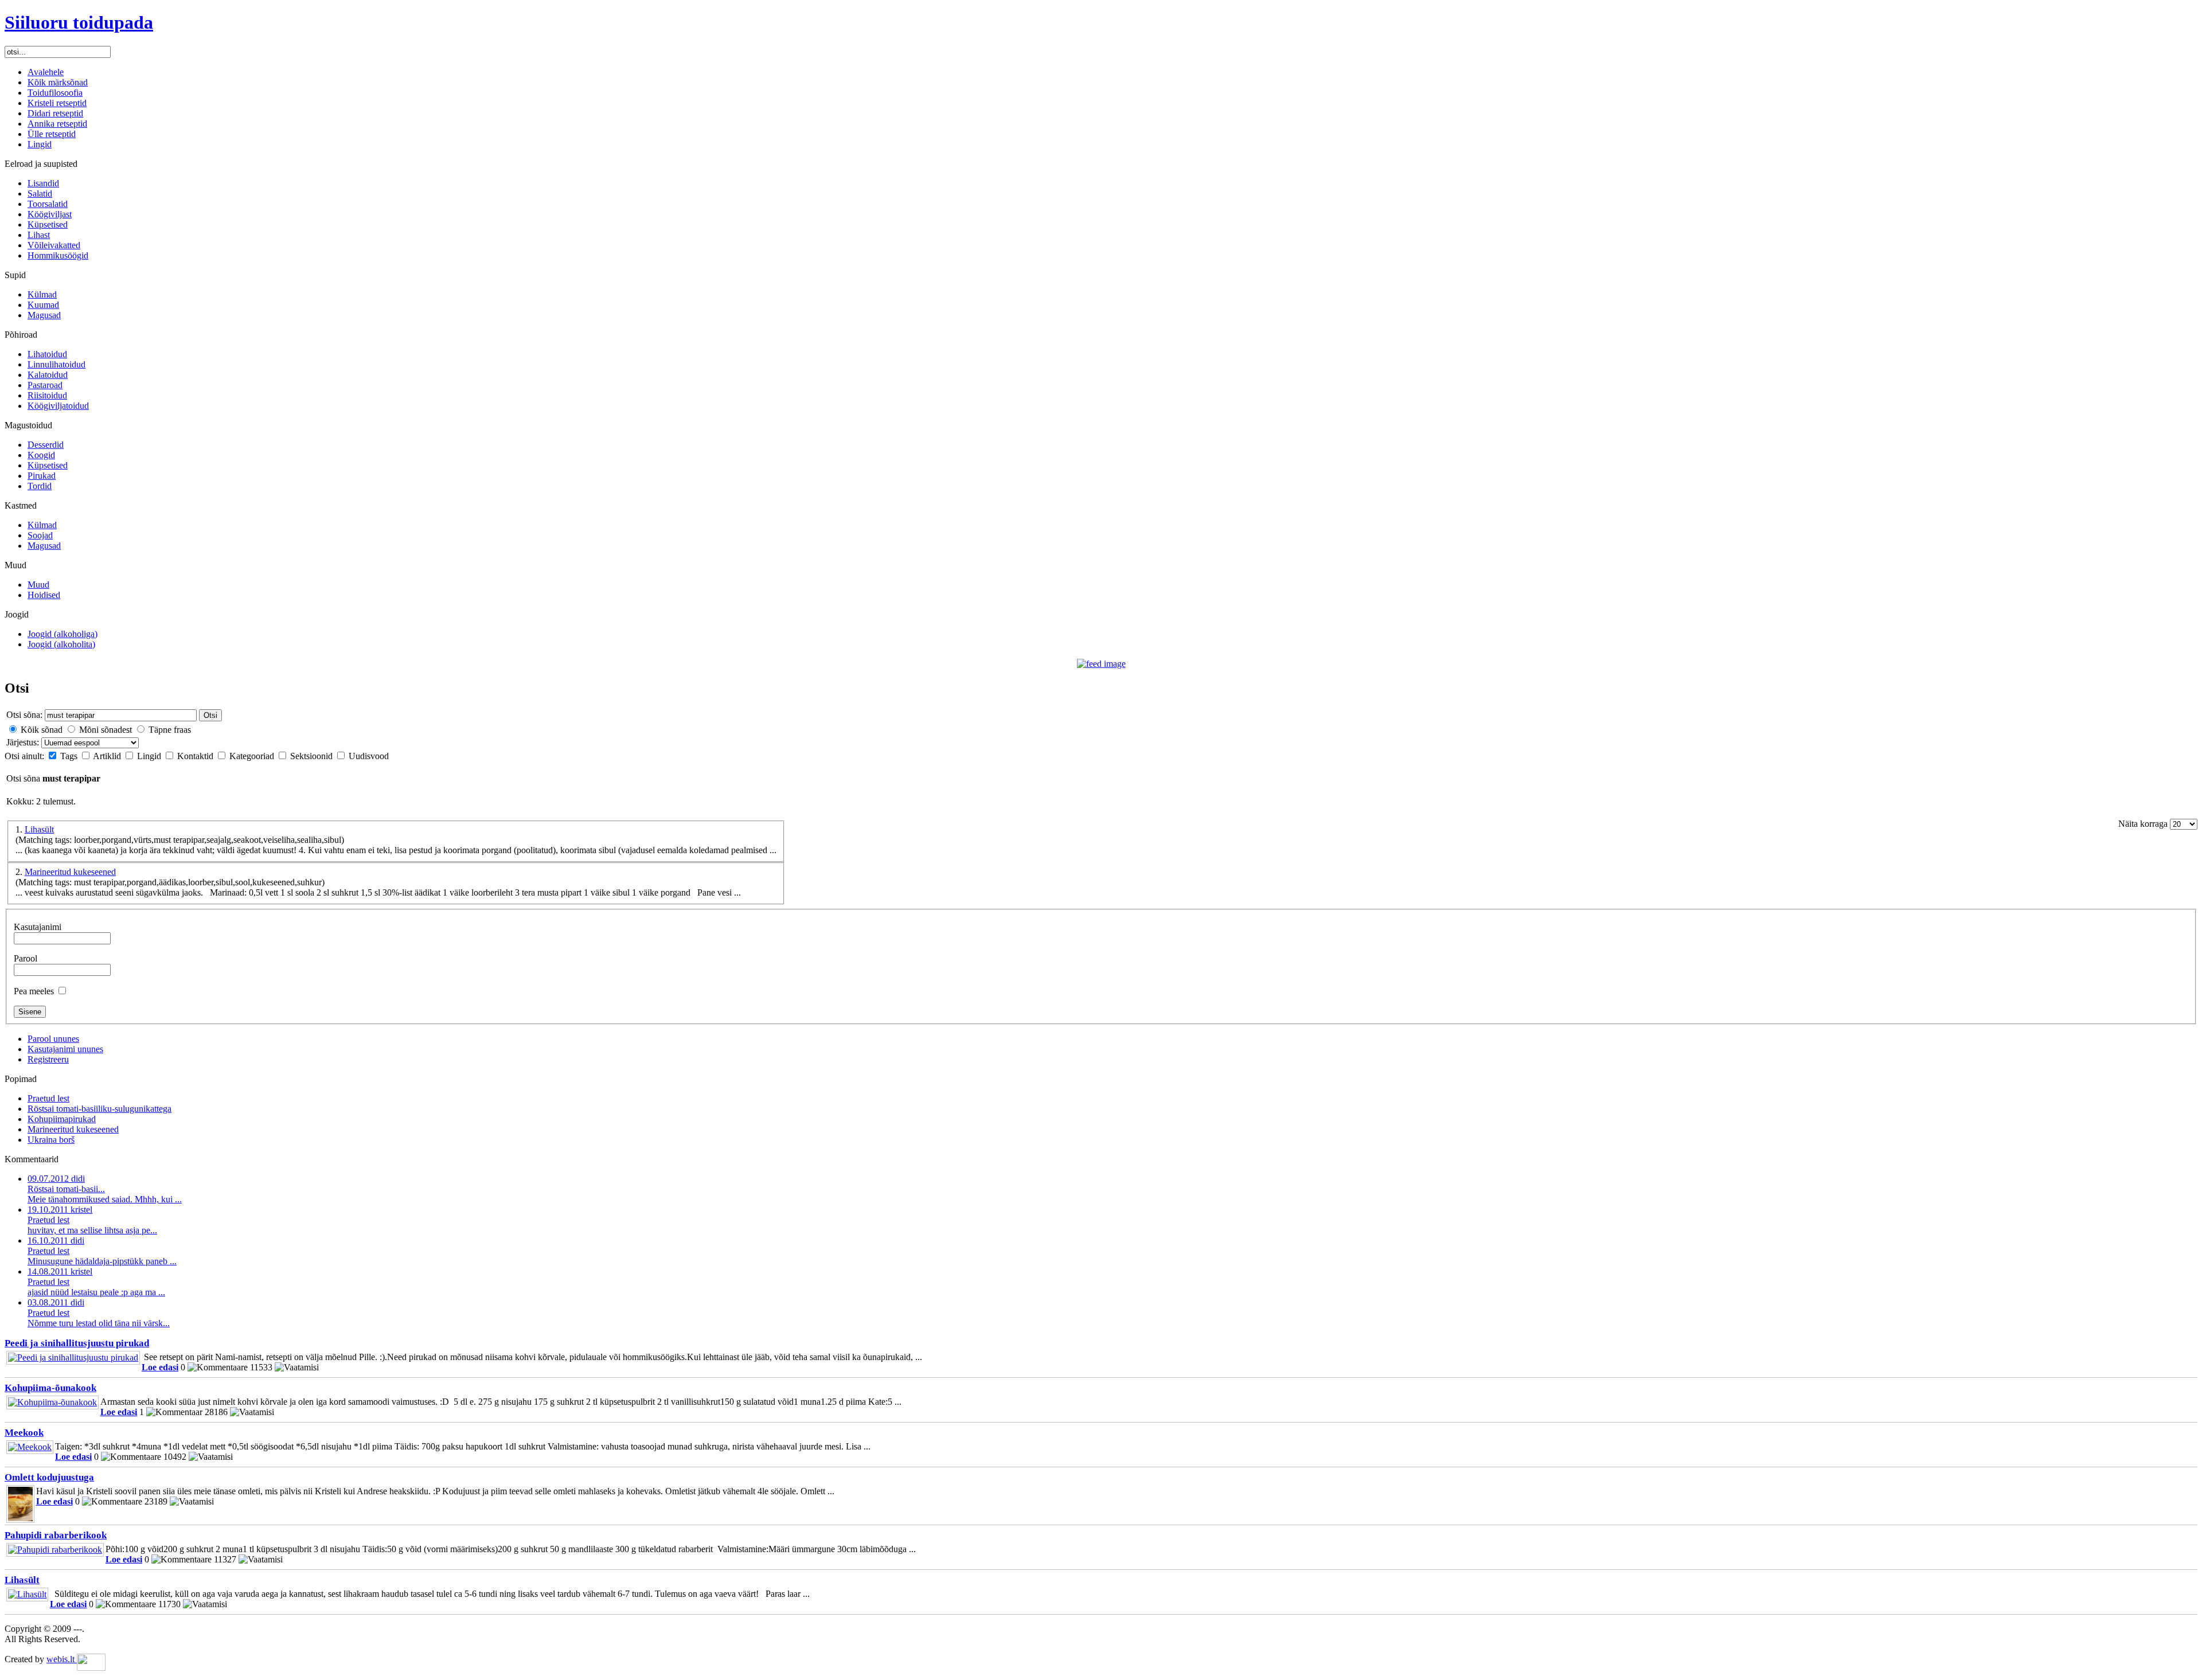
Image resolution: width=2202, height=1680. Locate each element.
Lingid (150, 756)
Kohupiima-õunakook (50, 1388)
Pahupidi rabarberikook (56, 1535)
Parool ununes (53, 1039)
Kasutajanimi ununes (65, 1049)
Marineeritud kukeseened (70, 872)
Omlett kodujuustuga (49, 1477)
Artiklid (108, 756)
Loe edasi (160, 1367)
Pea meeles (34, 991)
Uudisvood (369, 756)
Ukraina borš (51, 1140)
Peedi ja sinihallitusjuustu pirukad (77, 1343)
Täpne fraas (170, 730)
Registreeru (48, 1059)
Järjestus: (24, 742)
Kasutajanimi (38, 927)
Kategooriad (253, 756)
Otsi (210, 715)
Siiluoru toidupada (79, 22)
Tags (70, 756)
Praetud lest (48, 1098)
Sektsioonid (313, 756)
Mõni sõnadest (106, 730)
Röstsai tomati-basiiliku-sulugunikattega (99, 1109)
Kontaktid (196, 756)
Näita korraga (2144, 824)
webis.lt (62, 1659)
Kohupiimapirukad (62, 1119)
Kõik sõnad (42, 730)
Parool (26, 958)
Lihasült (39, 829)
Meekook (24, 1433)
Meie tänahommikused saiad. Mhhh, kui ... (105, 1189)
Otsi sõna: (24, 715)
